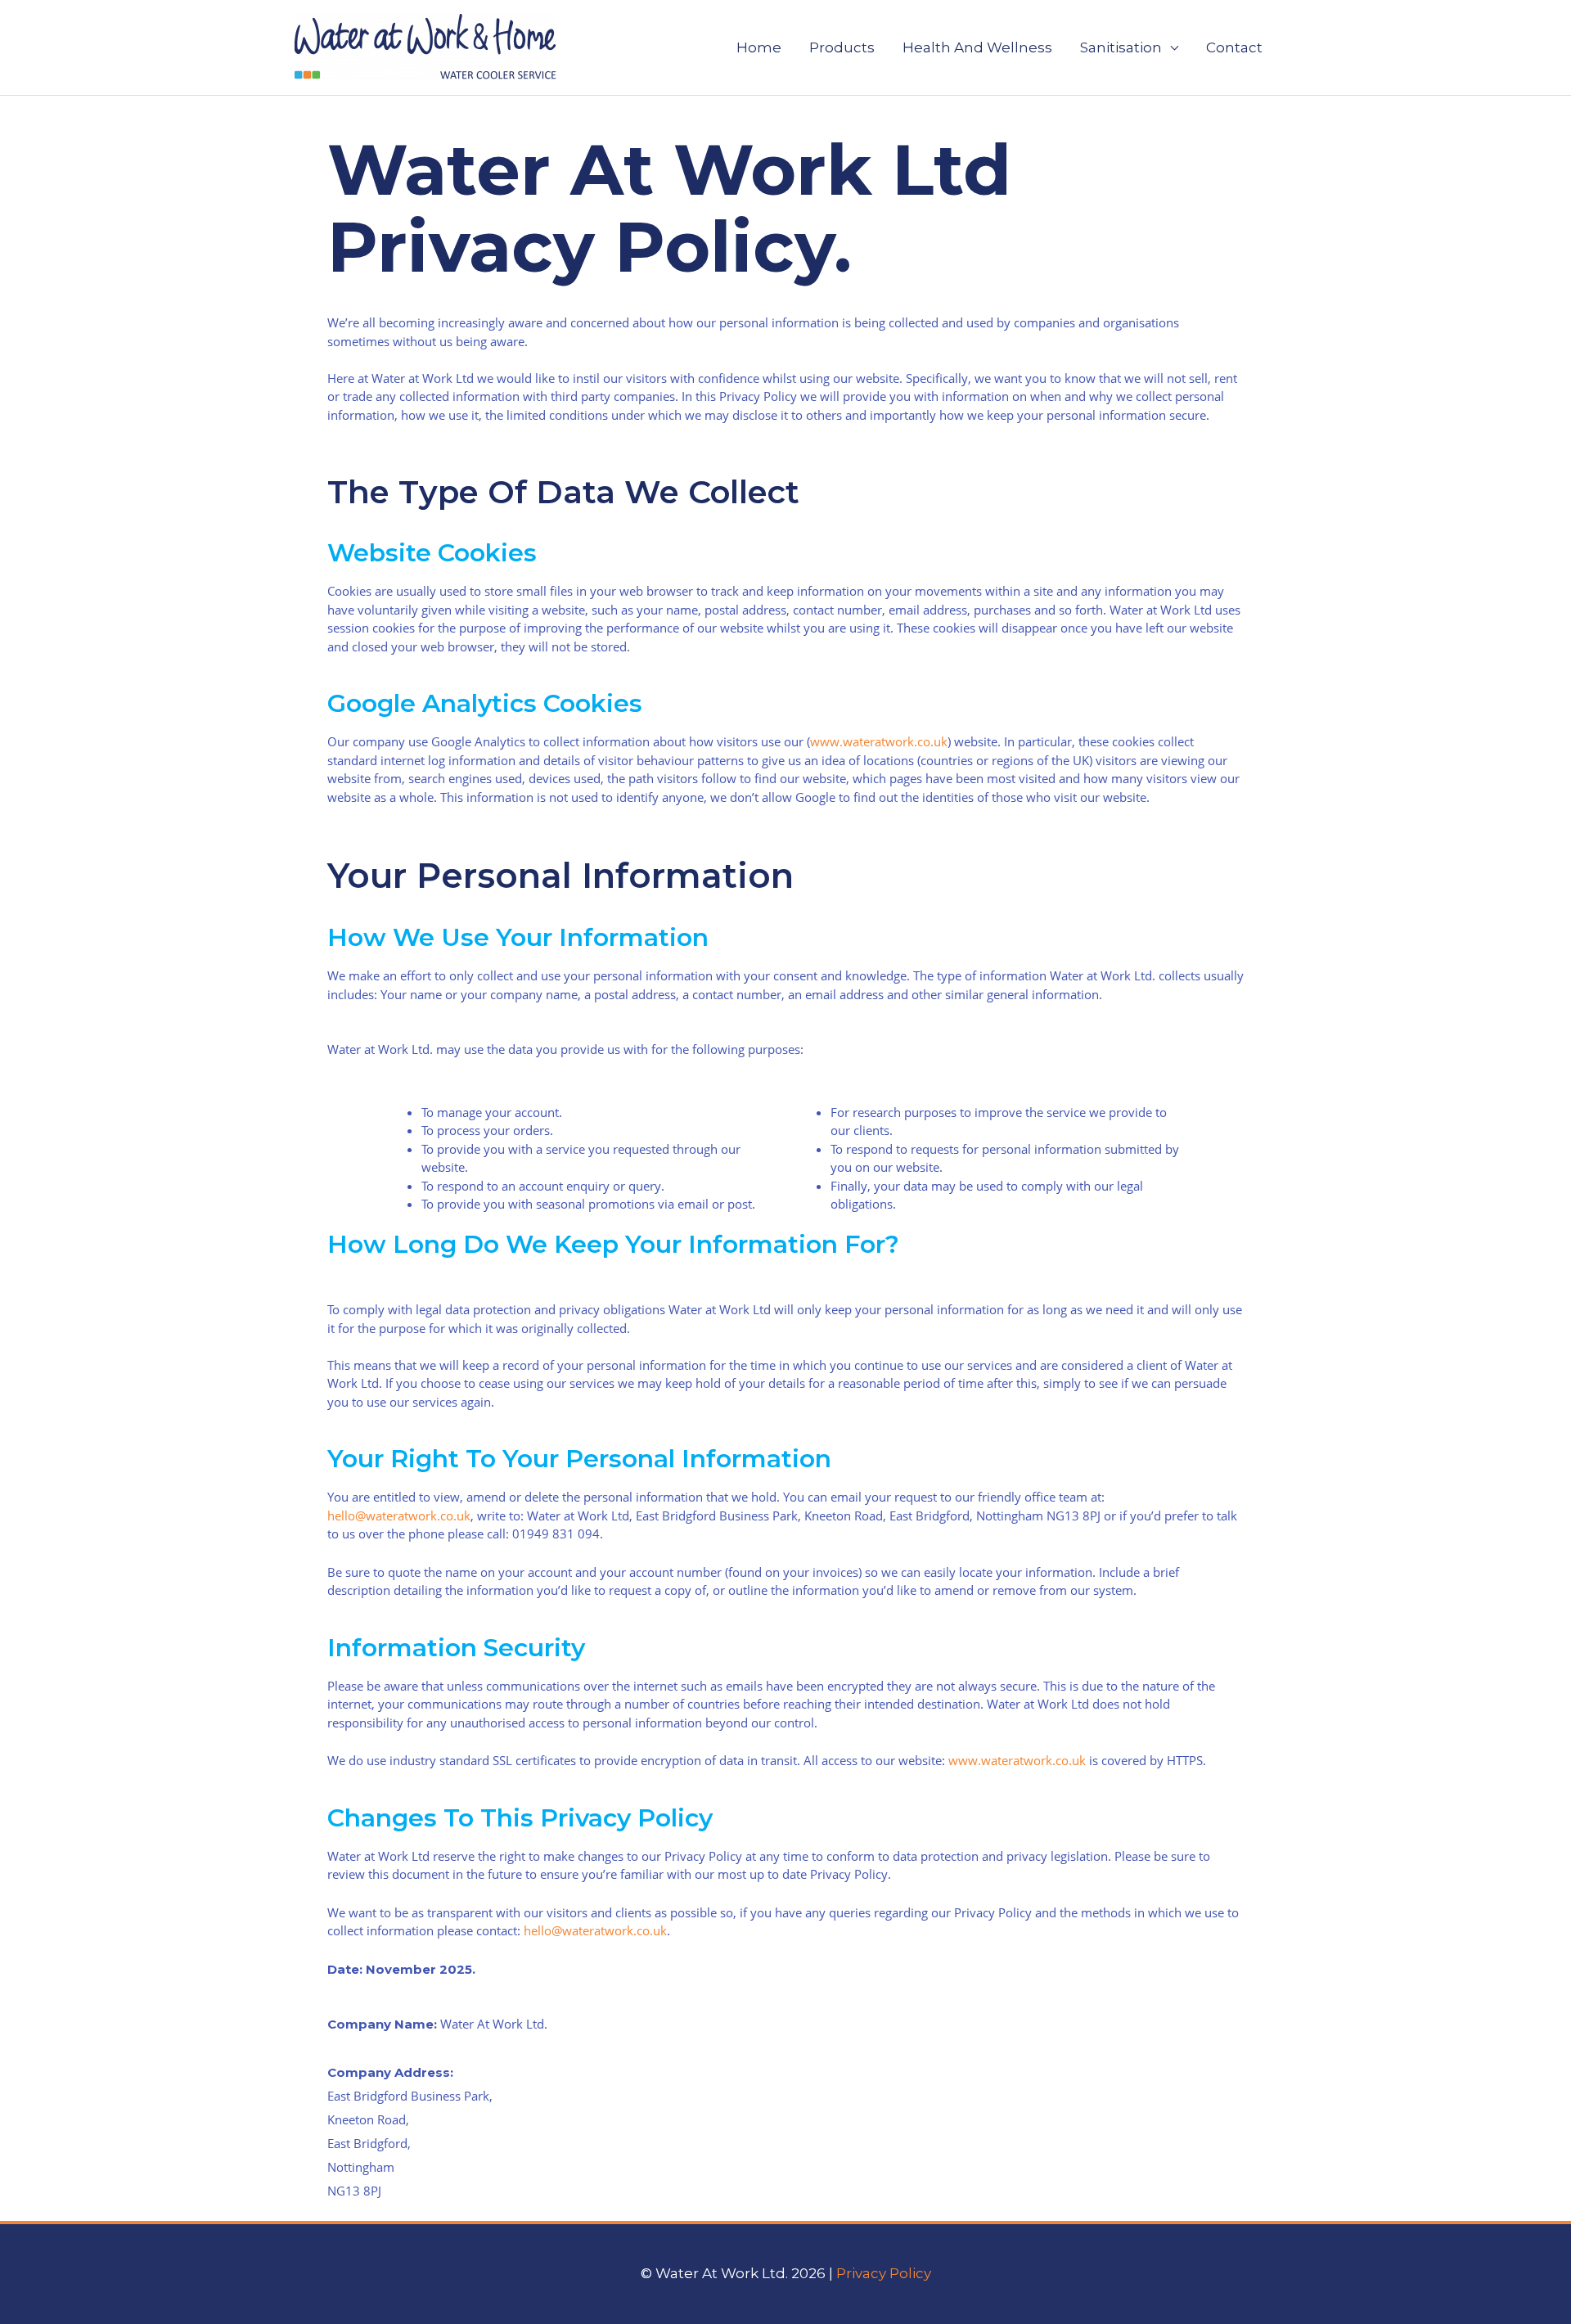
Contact (1234, 47)
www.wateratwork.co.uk (879, 741)
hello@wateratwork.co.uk (399, 1516)
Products (842, 47)
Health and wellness (977, 47)
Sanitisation (1121, 47)
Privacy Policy (884, 2273)
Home (759, 47)
